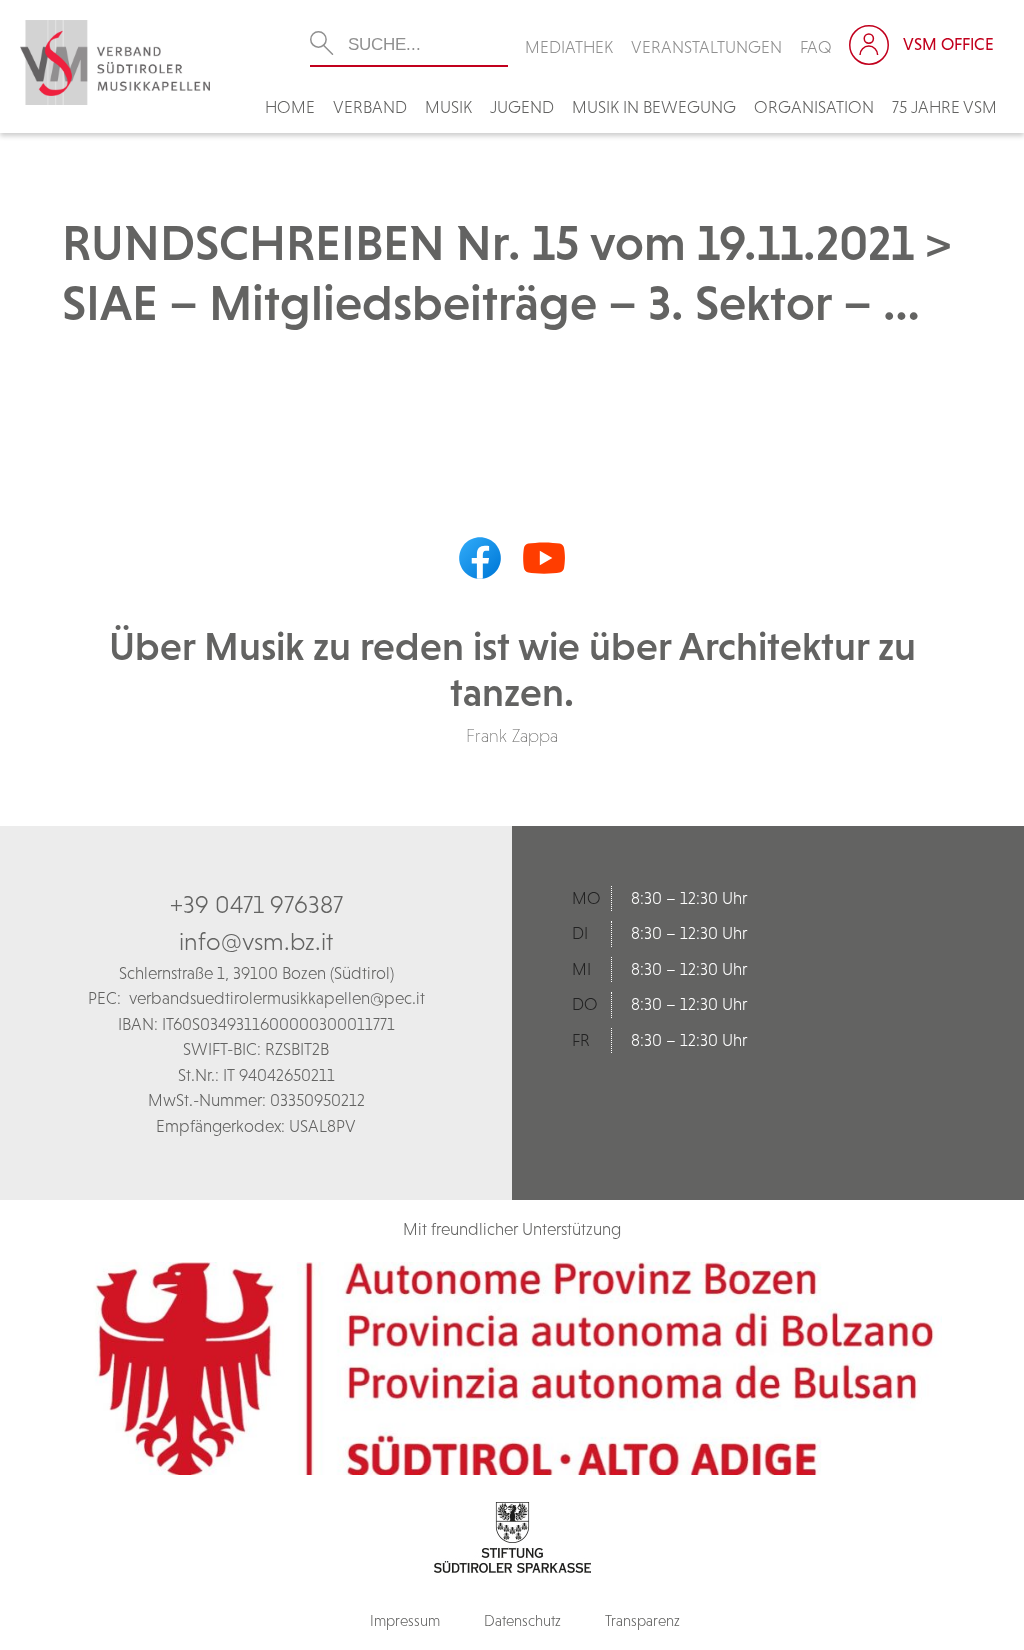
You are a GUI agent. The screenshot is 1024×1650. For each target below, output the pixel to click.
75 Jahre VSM (944, 107)
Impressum (405, 1620)
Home (290, 107)
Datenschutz (522, 1620)
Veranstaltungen (706, 47)
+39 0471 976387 (256, 904)
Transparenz (642, 1620)
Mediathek (569, 47)
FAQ (816, 47)
